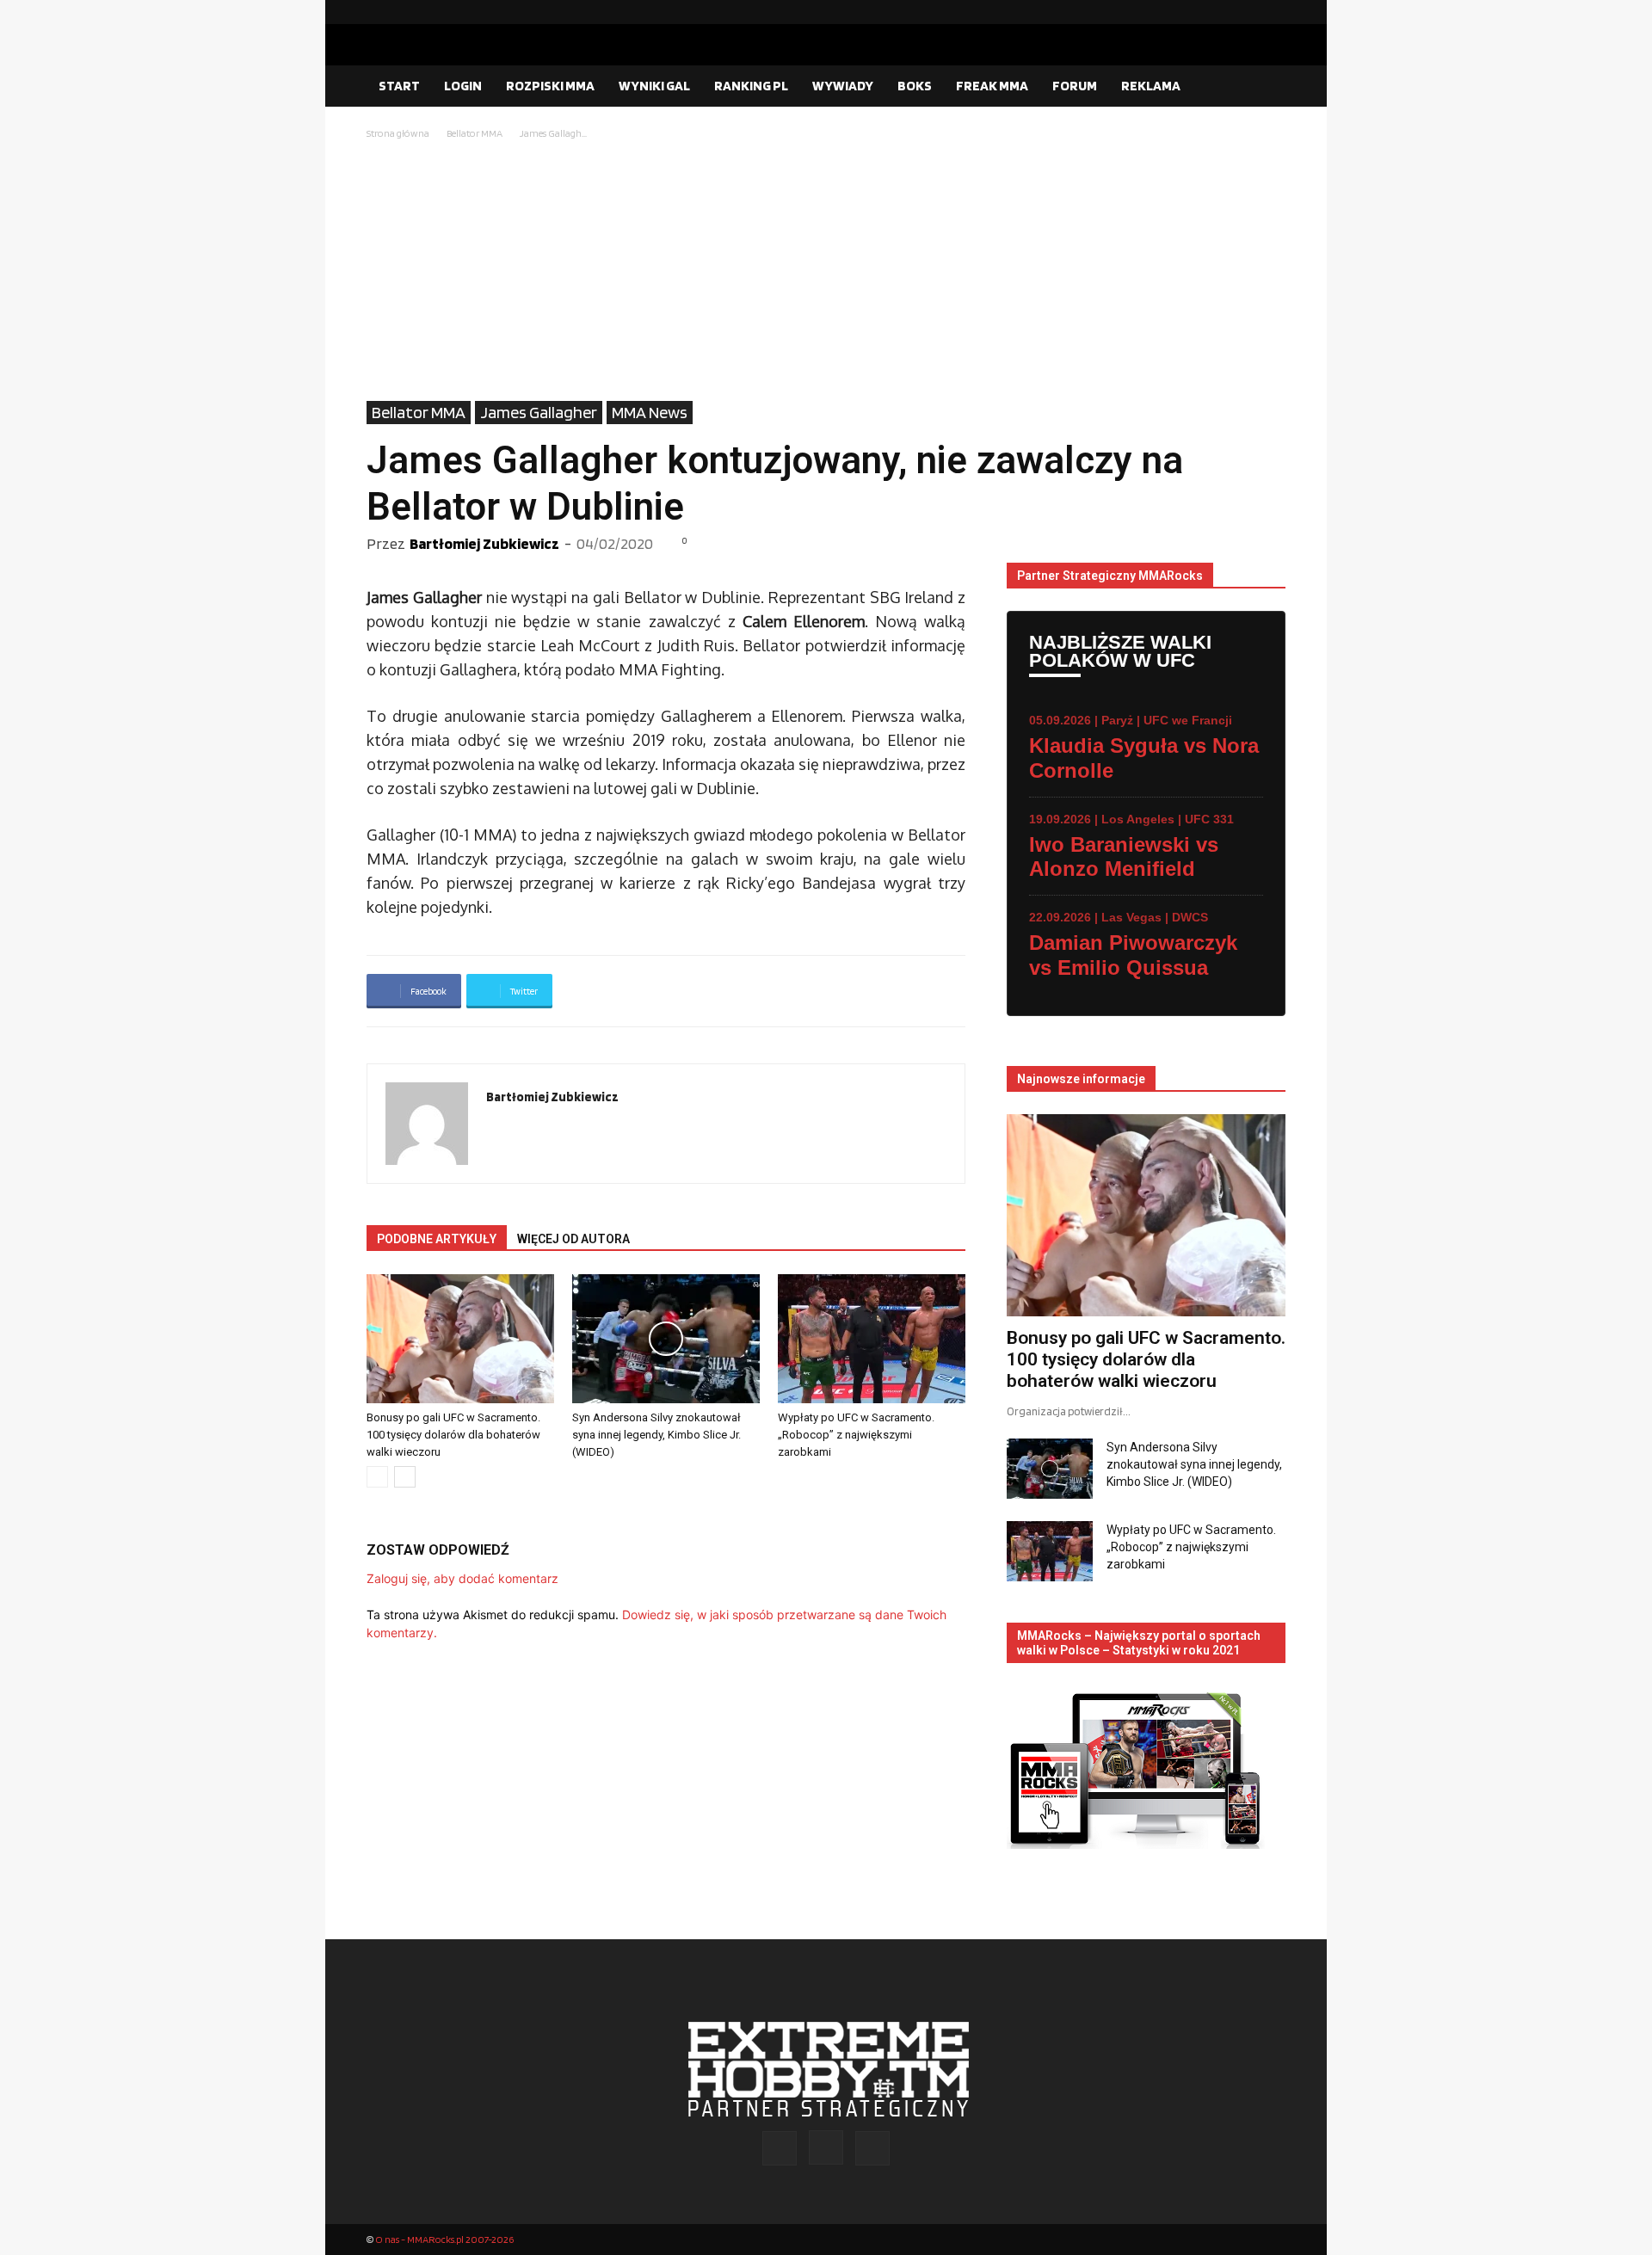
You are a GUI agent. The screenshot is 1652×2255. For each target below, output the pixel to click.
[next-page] (405, 1477)
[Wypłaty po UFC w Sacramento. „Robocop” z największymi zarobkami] (872, 1339)
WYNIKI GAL (654, 86)
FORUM (1075, 86)
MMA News (650, 412)
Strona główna (398, 133)
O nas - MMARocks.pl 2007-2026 (444, 2239)
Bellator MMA (475, 133)
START (399, 86)
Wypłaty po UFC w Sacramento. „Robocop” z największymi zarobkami (856, 1435)
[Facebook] (1217, 12)
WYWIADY (843, 86)
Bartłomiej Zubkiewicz (484, 543)
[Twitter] (1273, 12)
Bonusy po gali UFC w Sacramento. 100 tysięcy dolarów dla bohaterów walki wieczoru (453, 1435)
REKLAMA (1151, 86)
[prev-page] (377, 1477)
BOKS (915, 86)
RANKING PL (751, 86)
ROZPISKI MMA (550, 86)
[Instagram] (1245, 12)
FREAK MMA (992, 86)
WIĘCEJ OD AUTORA (573, 1239)
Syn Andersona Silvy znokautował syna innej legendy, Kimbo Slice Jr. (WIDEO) (656, 1435)
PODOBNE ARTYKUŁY (437, 1239)
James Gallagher (539, 412)
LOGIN (463, 86)
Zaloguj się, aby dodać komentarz (462, 1578)
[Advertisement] (826, 272)
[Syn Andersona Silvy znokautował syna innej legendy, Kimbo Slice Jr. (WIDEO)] (666, 1339)
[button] (1265, 87)
